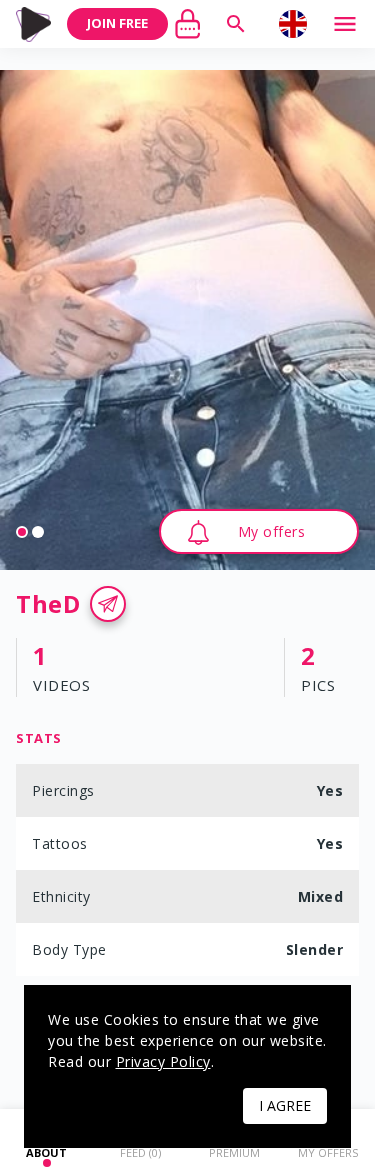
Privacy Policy (163, 1061)
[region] (187, 320)
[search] (236, 24)
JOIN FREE (117, 23)
